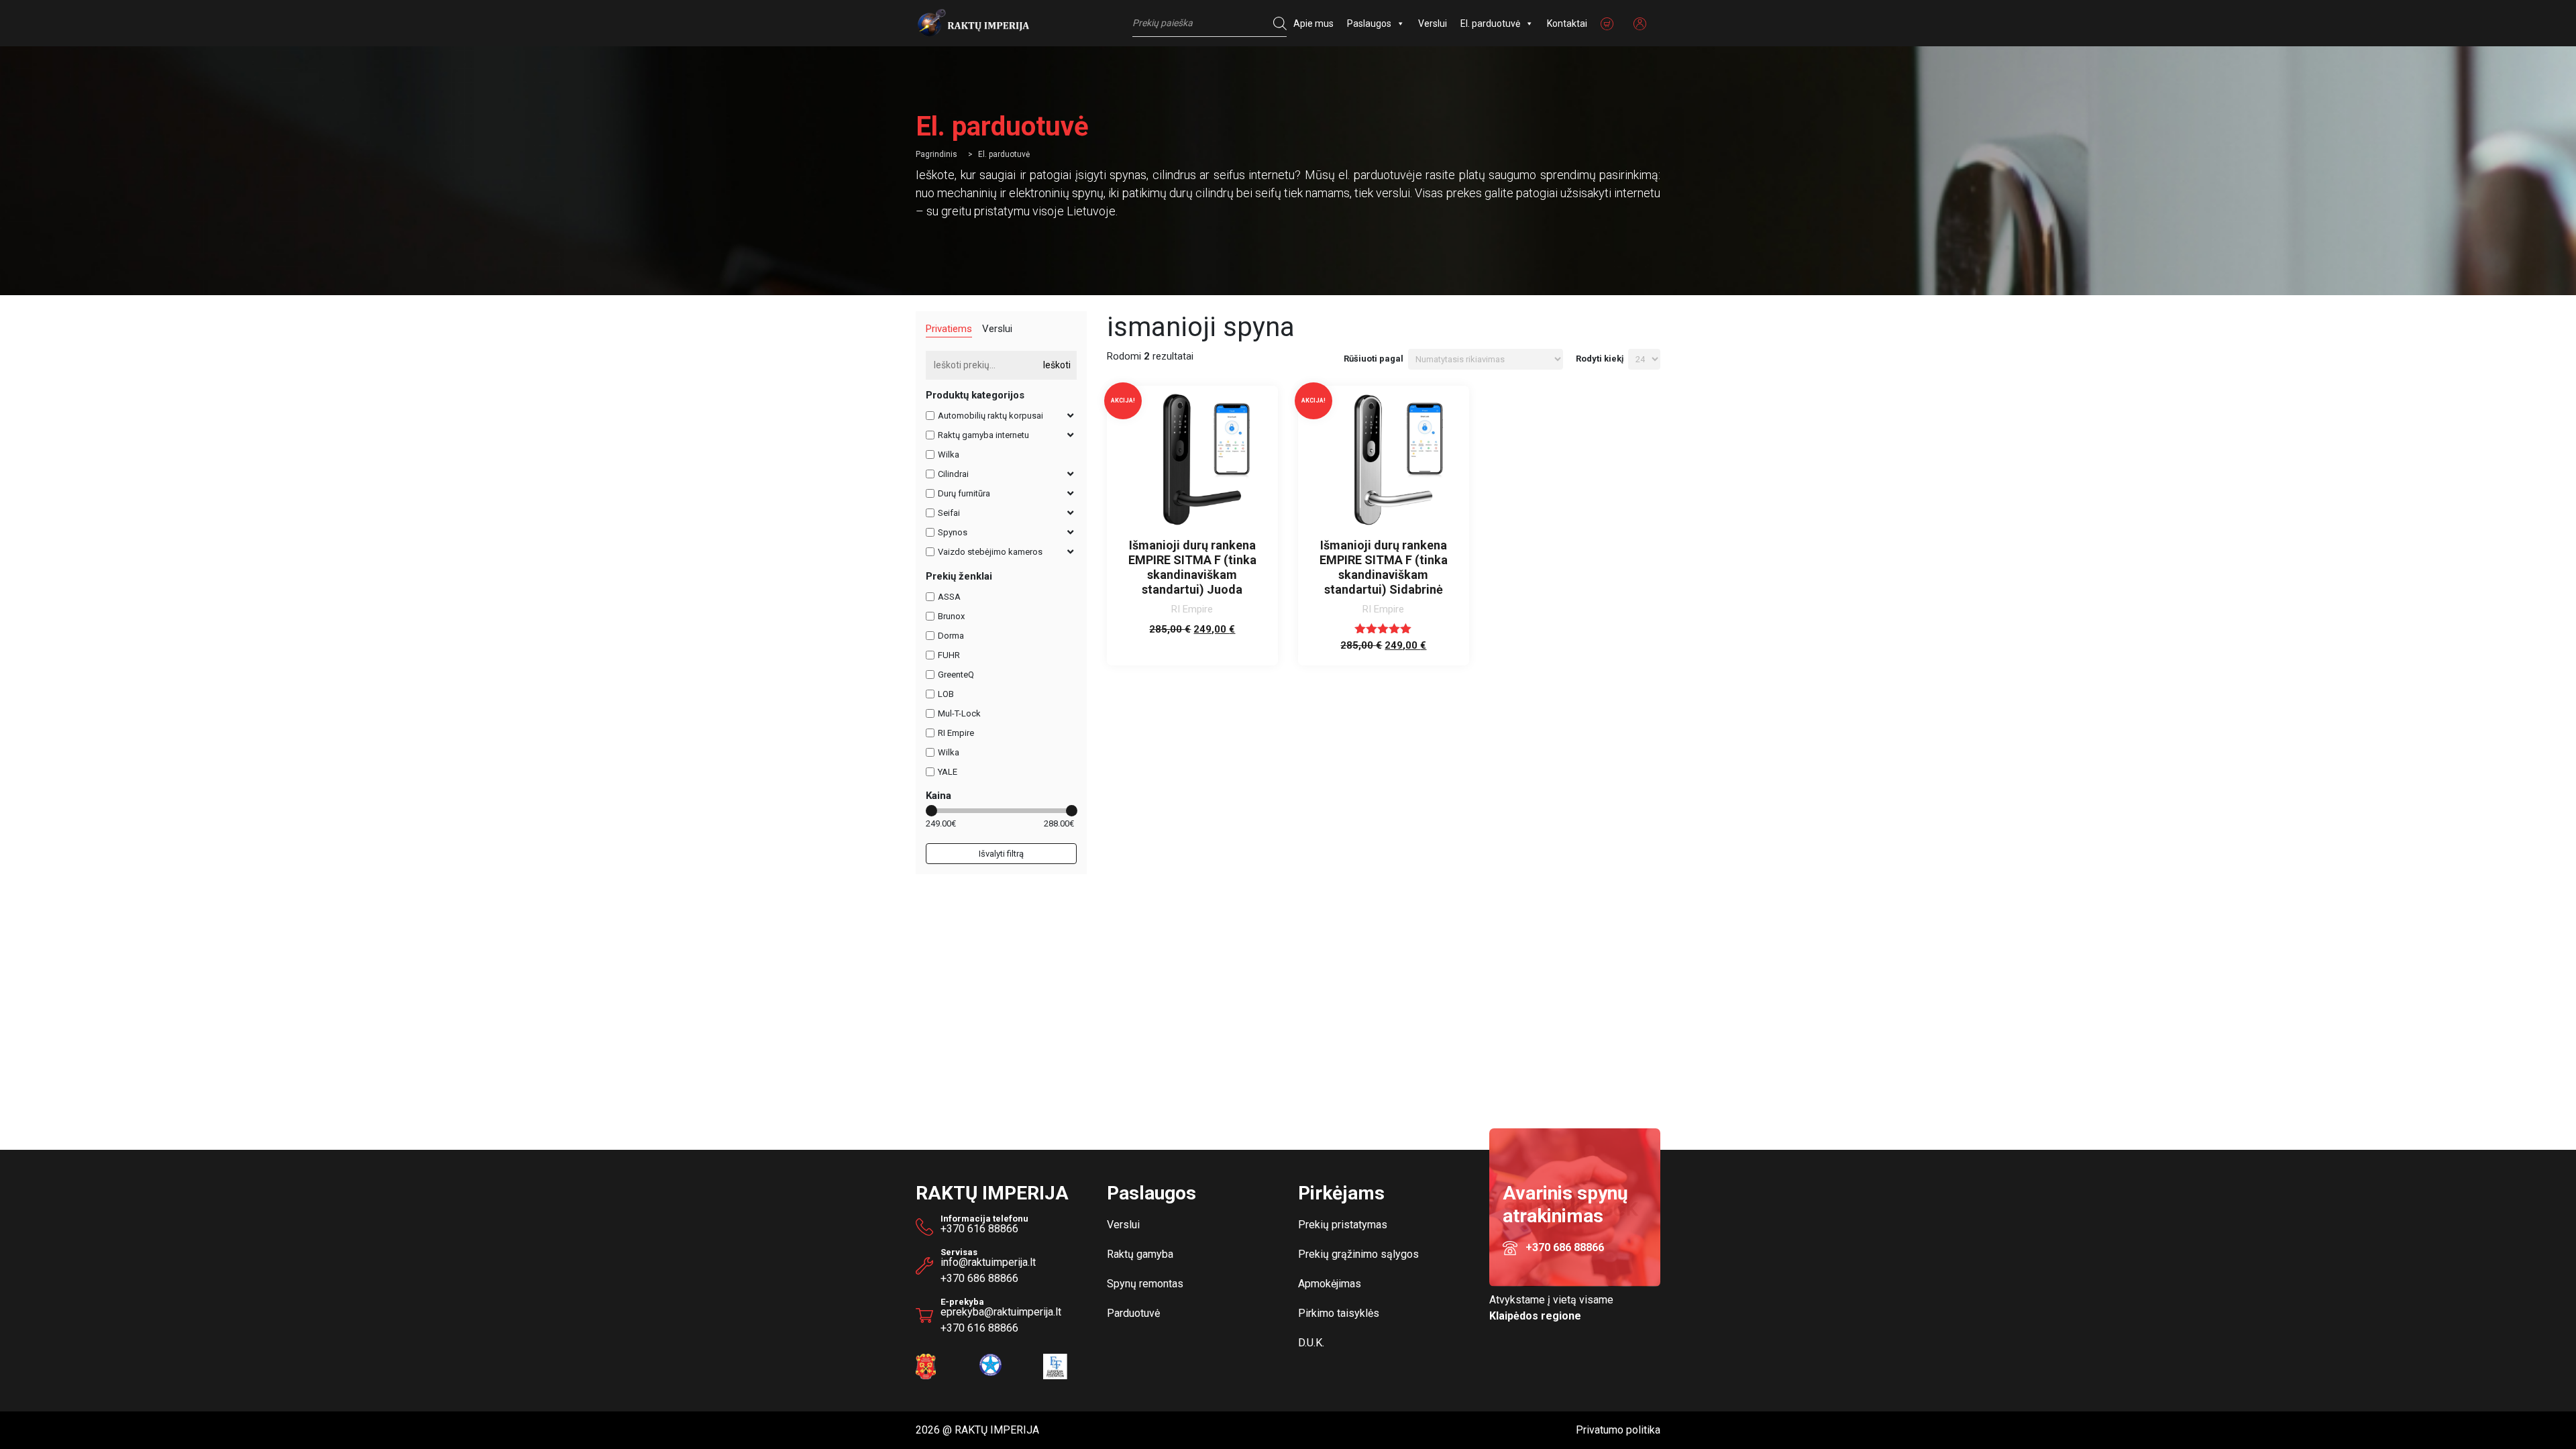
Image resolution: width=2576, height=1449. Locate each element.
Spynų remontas (1145, 1284)
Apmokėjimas (1330, 1284)
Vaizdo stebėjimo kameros (990, 552)
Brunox (951, 616)
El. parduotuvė (1490, 23)
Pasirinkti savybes (1192, 643)
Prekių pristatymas (1343, 1225)
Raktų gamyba (1140, 1254)
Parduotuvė (1133, 1313)
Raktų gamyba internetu (983, 435)
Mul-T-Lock (959, 713)
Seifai (949, 513)
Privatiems (949, 329)
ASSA (949, 597)
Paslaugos (1369, 23)
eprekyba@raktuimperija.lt (1001, 1309)
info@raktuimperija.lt (988, 1262)
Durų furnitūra (964, 493)
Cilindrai (953, 474)
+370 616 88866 (979, 1229)
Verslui (1433, 23)
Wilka (949, 454)
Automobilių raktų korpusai (990, 416)
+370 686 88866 (979, 1278)
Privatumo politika (1618, 1430)
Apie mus (1313, 23)
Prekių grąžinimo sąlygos (1358, 1254)
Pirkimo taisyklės (1339, 1313)
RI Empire (956, 733)
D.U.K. (1311, 1343)
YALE (948, 772)
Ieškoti (1057, 365)
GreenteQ (956, 675)
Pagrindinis (936, 154)
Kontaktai (1567, 23)
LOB (946, 694)
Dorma (951, 636)
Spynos (953, 532)
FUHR (949, 655)
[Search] (1277, 23)
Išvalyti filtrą (1001, 854)
